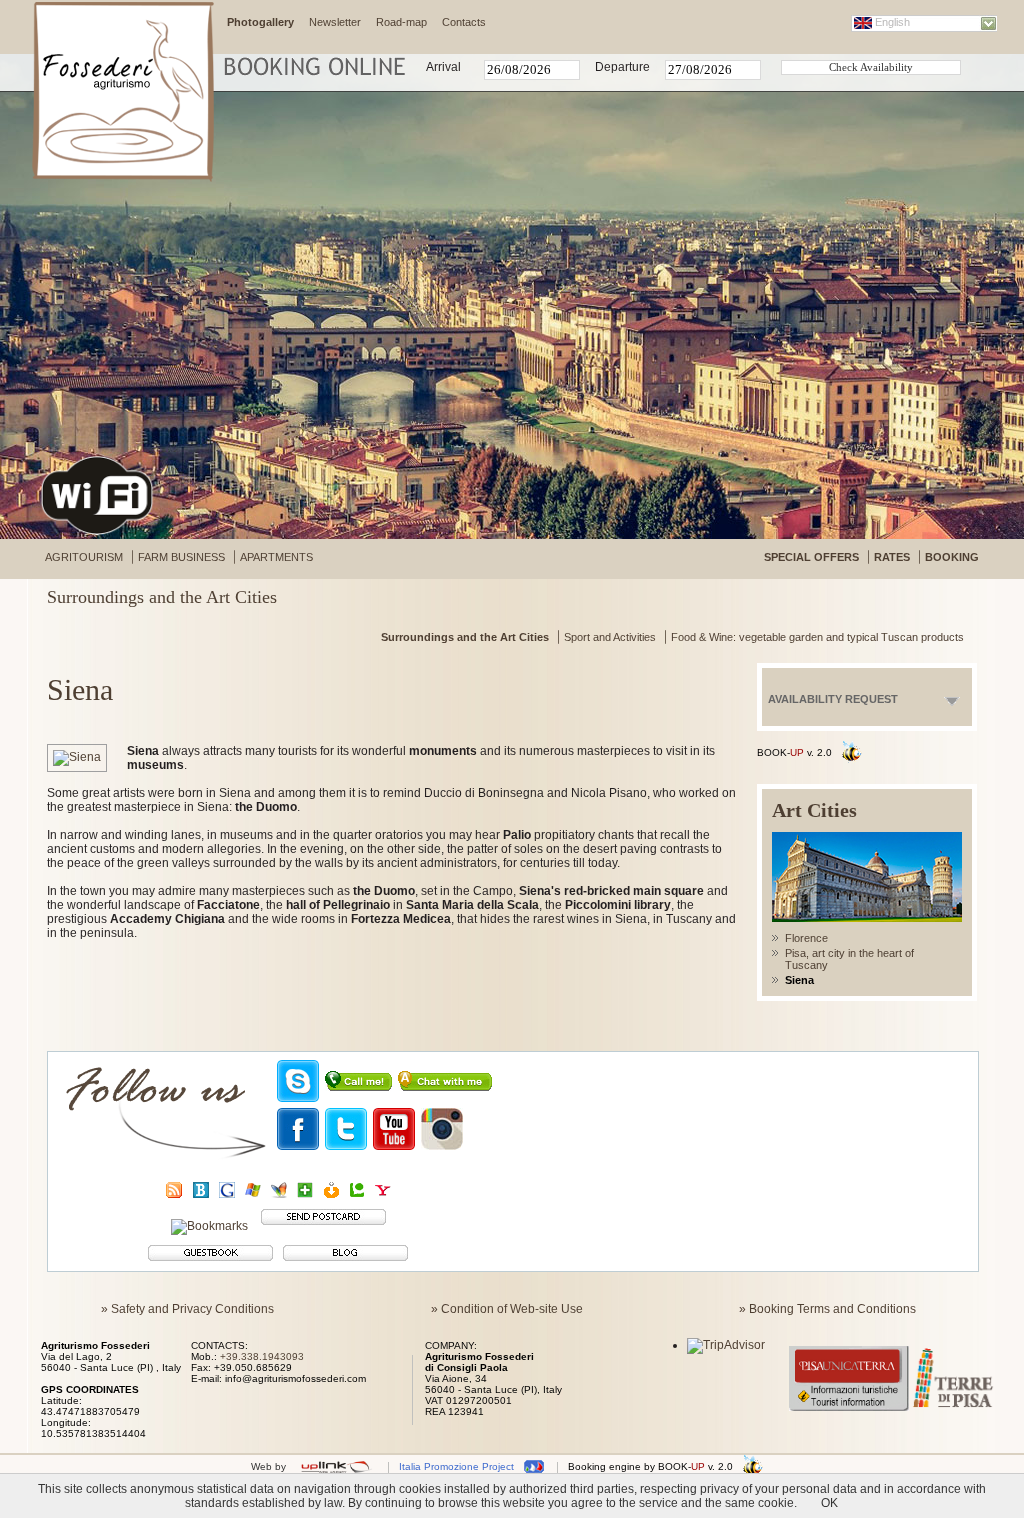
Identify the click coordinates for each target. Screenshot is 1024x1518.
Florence (806, 938)
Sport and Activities (610, 637)
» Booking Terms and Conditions (827, 1309)
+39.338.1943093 (262, 1356)
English (892, 22)
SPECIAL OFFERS (811, 557)
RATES (892, 557)
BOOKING (952, 557)
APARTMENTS (276, 557)
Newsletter (335, 22)
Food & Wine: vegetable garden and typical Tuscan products (817, 637)
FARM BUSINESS (181, 557)
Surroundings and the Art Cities (465, 637)
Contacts (464, 22)
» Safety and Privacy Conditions (187, 1309)
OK (829, 1503)
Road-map (401, 22)
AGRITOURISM (84, 557)
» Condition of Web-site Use (507, 1309)
